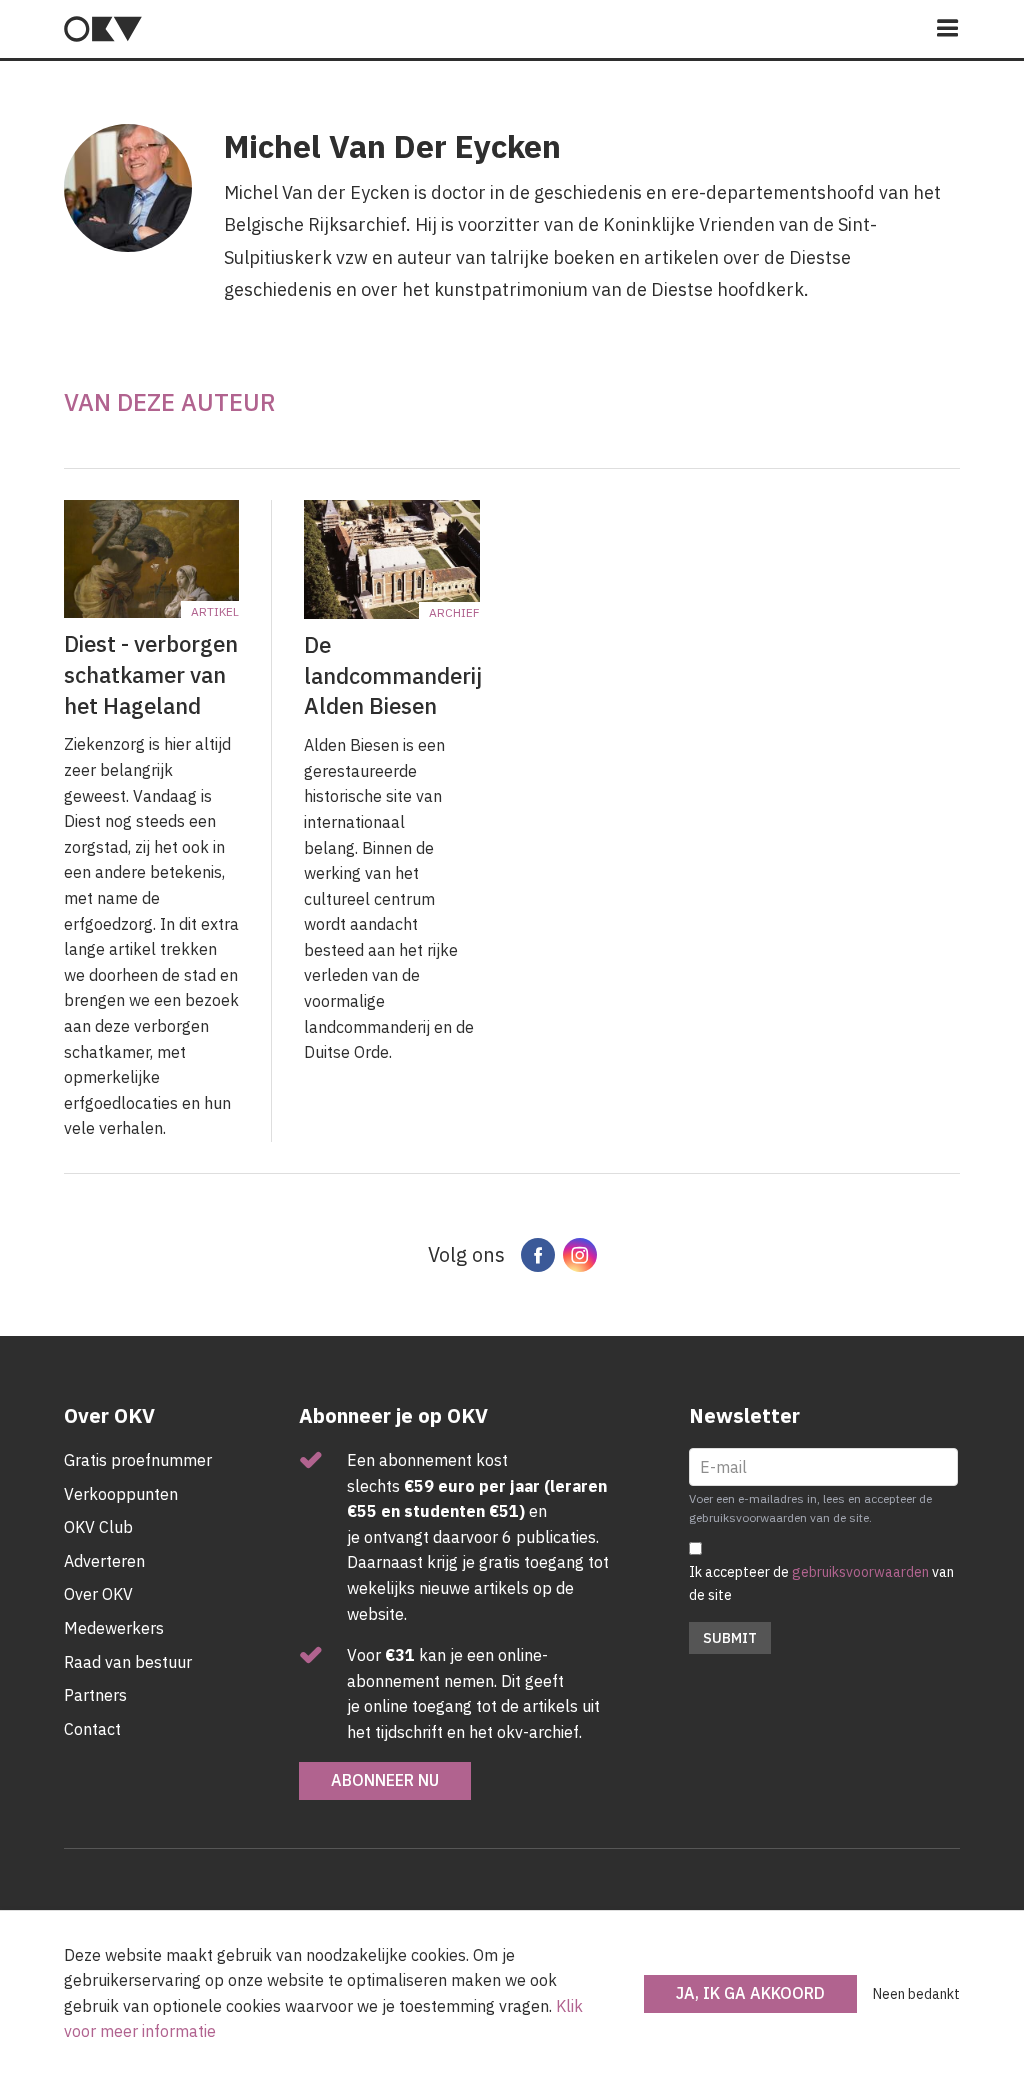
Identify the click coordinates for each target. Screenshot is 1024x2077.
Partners (95, 1695)
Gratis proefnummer (138, 1460)
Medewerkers (114, 1628)
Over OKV (98, 1594)
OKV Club (98, 1527)
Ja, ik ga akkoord (750, 1993)
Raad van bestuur (128, 1662)
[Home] (103, 29)
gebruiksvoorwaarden (860, 1572)
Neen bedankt (916, 1994)
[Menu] (948, 29)
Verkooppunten (121, 1494)
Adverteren (104, 1561)
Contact (92, 1729)
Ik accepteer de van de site (821, 1583)
